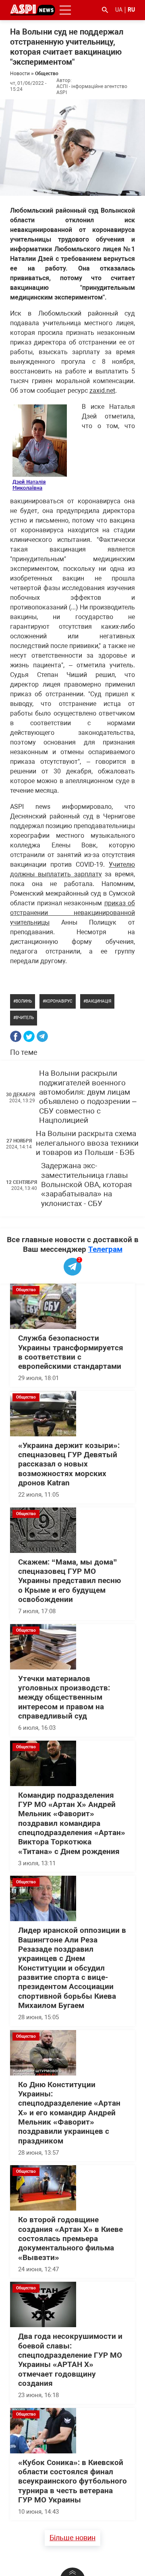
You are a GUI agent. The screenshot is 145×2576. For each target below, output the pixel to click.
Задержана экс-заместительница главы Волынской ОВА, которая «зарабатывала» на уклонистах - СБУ (86, 1184)
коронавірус (59, 1001)
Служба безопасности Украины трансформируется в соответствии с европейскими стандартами (71, 1352)
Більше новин (72, 2538)
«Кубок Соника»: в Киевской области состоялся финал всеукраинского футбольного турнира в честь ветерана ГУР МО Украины (72, 2481)
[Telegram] (42, 1036)
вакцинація (98, 1001)
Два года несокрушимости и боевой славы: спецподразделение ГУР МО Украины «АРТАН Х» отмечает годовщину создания (70, 2360)
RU (131, 10)
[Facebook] (16, 1036)
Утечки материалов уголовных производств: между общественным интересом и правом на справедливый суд (64, 1697)
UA (119, 10)
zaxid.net (102, 391)
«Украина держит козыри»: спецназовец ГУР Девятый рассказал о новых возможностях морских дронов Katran (69, 1464)
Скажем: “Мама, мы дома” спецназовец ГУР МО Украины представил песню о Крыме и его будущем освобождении (69, 1581)
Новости (20, 74)
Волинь (24, 1001)
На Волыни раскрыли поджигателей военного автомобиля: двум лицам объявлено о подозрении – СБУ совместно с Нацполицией (88, 1097)
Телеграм (105, 1249)
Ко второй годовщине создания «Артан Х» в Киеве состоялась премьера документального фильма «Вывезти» (70, 2239)
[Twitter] (29, 1036)
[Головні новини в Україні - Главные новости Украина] (33, 9)
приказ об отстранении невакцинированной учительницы (72, 913)
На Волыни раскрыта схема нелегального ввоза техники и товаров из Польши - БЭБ (87, 1143)
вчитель (25, 1018)
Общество (47, 74)
